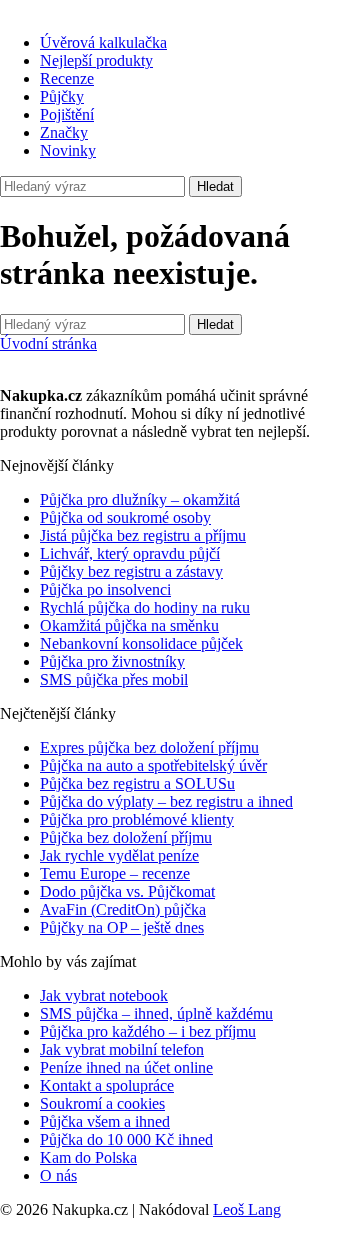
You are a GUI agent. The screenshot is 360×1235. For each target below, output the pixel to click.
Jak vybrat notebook (104, 995)
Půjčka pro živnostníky (112, 661)
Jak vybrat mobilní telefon (122, 1049)
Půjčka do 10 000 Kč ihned (126, 1139)
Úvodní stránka (48, 343)
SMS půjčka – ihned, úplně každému (156, 1013)
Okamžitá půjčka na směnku (129, 625)
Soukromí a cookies (102, 1103)
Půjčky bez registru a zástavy (131, 571)
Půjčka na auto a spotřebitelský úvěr (153, 765)
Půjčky (62, 96)
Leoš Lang (247, 1209)
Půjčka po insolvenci (105, 589)
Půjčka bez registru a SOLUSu (137, 783)
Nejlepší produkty (96, 60)
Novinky (68, 150)
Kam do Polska (88, 1157)
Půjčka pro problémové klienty (137, 819)
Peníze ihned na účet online (126, 1067)
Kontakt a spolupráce (107, 1085)
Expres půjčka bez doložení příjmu (149, 747)
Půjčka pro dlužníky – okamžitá (140, 499)
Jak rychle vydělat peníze (119, 855)
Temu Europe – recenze (115, 873)
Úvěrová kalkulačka (103, 42)
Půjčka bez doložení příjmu (126, 837)
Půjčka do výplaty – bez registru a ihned (166, 801)
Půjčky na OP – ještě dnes (122, 927)
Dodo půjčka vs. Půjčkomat (127, 891)
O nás (58, 1175)
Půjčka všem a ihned (105, 1121)
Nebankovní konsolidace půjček (141, 643)
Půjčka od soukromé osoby (125, 517)
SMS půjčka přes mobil (114, 679)
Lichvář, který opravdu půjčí (130, 553)
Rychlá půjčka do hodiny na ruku (145, 607)
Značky (64, 132)
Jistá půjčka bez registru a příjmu (143, 535)
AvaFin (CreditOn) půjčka (123, 909)
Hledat (215, 186)
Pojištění (67, 114)
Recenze (67, 78)
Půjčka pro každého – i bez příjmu (148, 1031)
